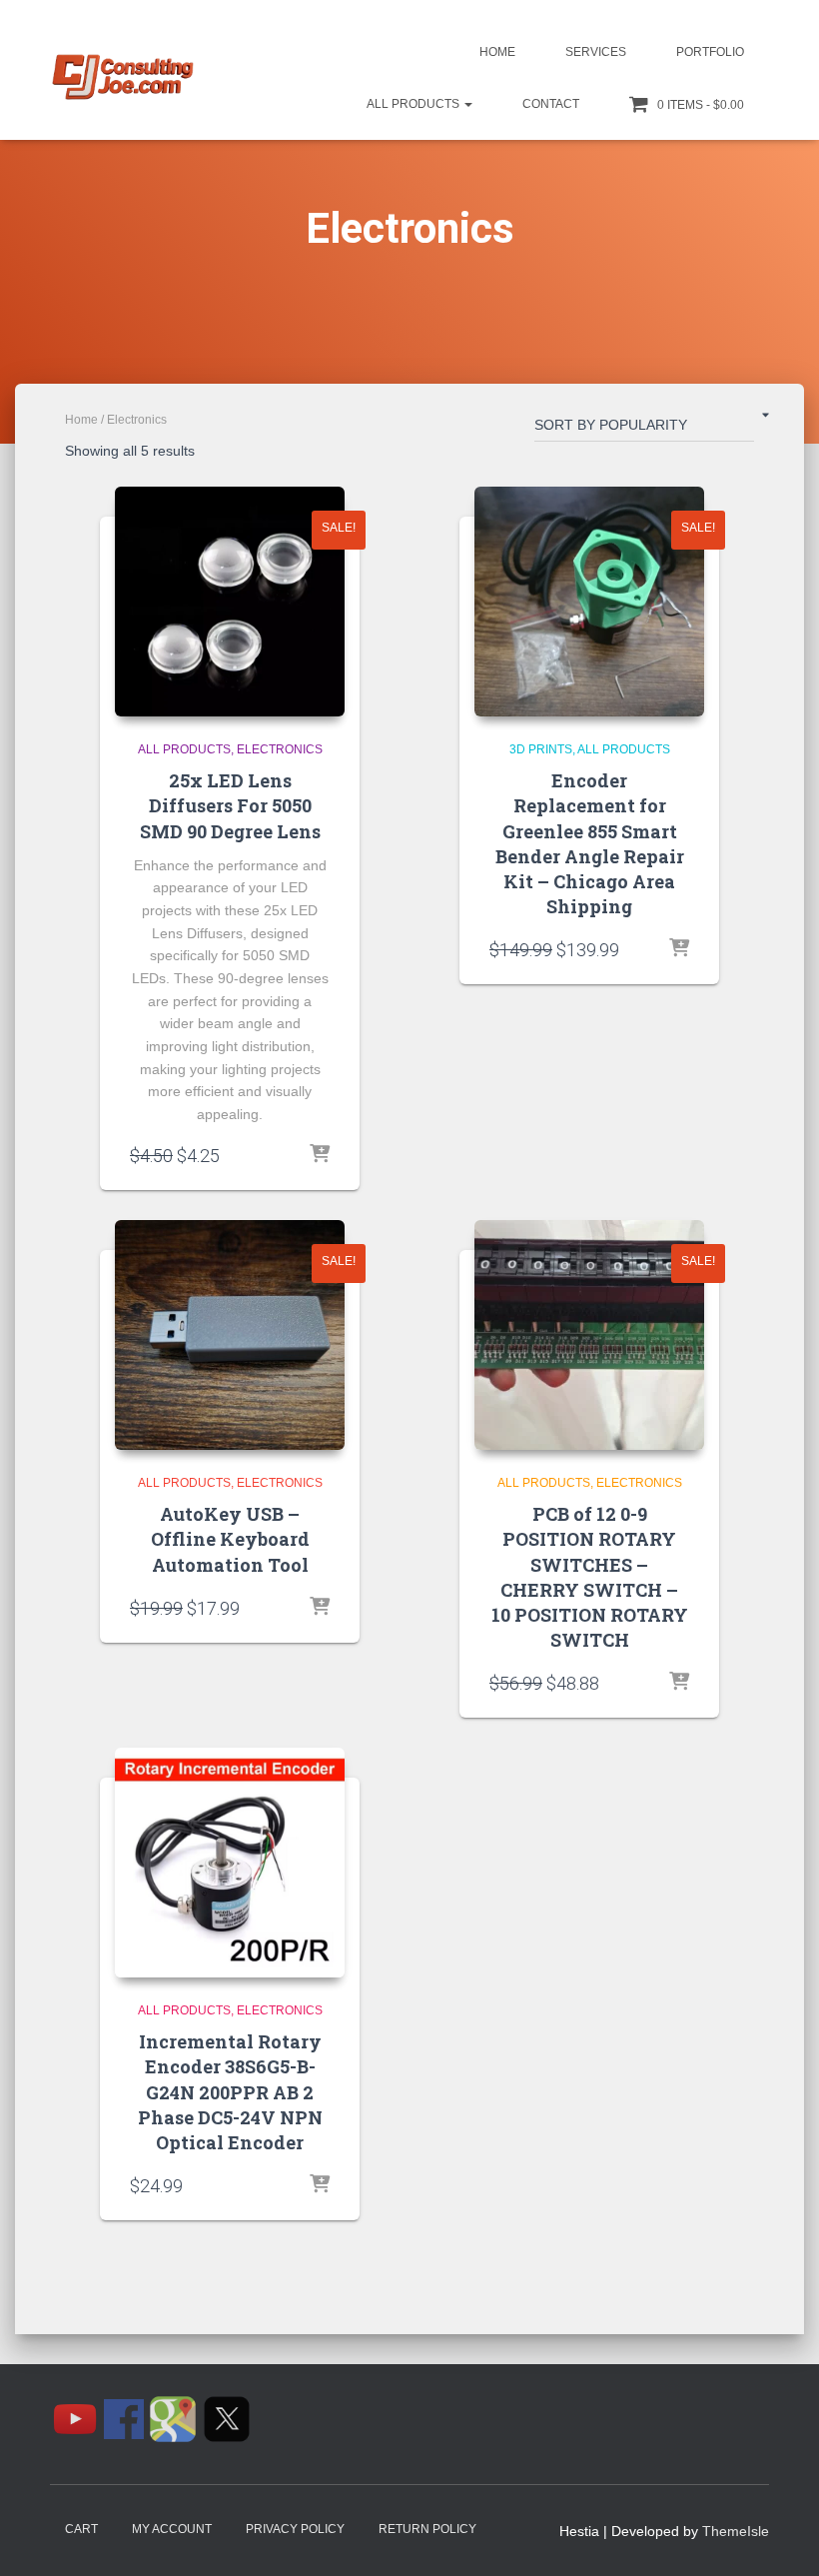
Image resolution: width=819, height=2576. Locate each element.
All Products (414, 104)
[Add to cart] (679, 949)
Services (596, 52)
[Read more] (320, 1155)
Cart (81, 2529)
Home (497, 52)
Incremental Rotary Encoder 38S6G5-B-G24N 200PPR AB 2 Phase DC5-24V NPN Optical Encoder (230, 2092)
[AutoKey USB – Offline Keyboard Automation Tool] (230, 1335)
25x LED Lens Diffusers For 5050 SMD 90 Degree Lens (230, 805)
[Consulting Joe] (123, 78)
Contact (551, 104)
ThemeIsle (736, 2531)
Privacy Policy (295, 2529)
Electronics (280, 749)
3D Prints (541, 749)
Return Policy (427, 2529)
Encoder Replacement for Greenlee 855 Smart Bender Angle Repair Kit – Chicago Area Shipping (590, 843)
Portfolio (710, 52)
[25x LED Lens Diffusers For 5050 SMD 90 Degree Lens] (230, 602)
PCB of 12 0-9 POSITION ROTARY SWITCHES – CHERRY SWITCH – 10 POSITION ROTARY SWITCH (590, 1577)
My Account (172, 2529)
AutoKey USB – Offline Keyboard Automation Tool (230, 1539)
